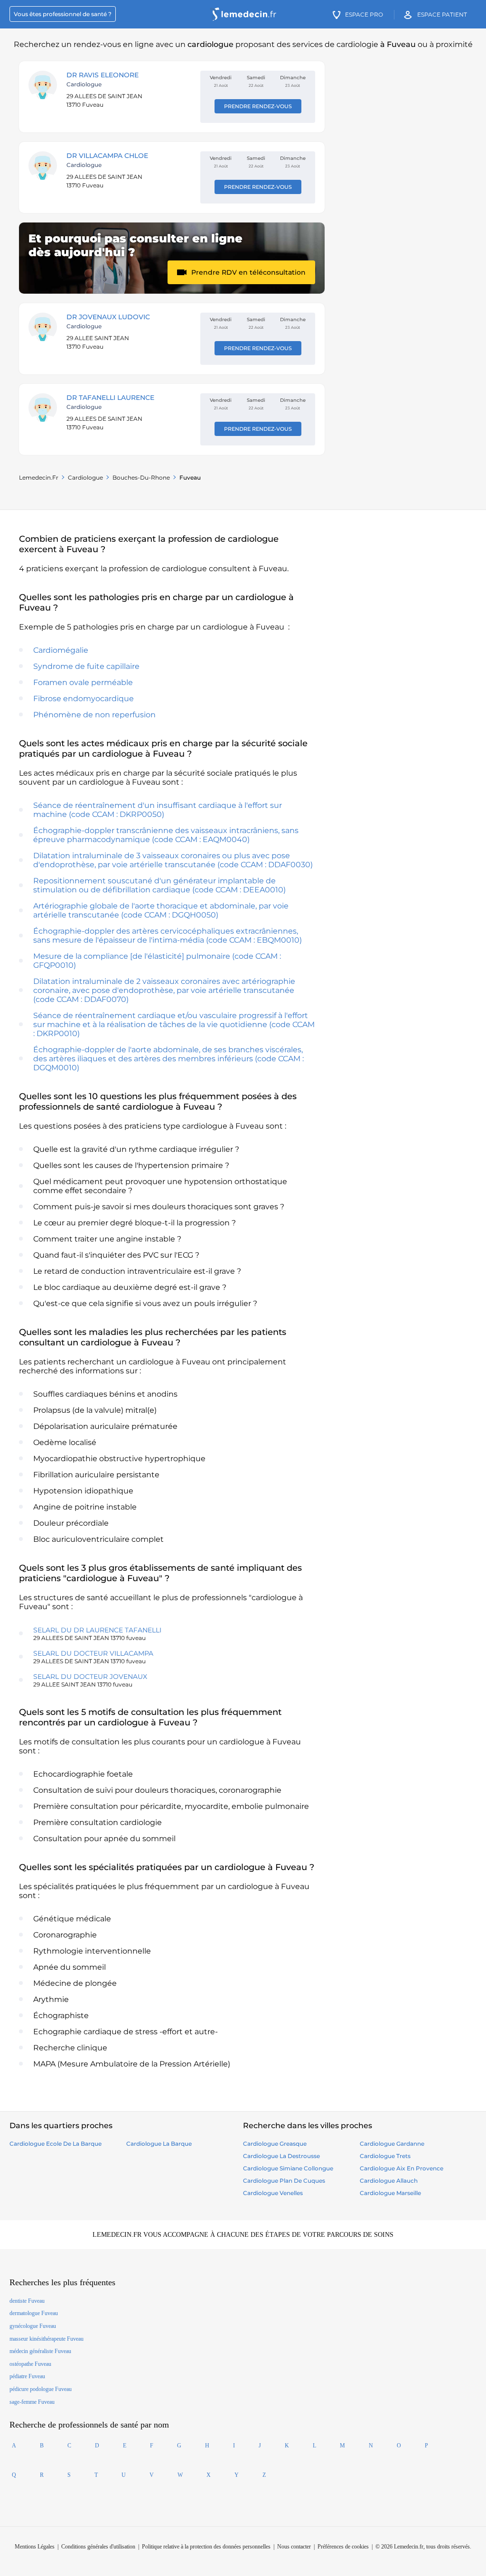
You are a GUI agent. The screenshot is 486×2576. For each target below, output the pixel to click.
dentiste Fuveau (27, 2301)
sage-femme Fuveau (32, 2402)
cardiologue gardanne (392, 2144)
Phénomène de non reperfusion (94, 715)
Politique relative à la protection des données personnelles (206, 2547)
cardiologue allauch (389, 2181)
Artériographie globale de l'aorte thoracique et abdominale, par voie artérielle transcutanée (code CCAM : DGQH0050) (161, 910)
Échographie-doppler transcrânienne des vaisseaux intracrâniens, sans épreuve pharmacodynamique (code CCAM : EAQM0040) (166, 835)
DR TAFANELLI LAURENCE (110, 398)
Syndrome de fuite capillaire (86, 666)
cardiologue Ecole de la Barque (56, 2144)
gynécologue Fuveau (33, 2326)
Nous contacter (294, 2547)
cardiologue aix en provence (402, 2168)
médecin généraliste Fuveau (40, 2351)
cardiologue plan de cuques (284, 2181)
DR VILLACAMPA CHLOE (107, 156)
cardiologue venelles (273, 2193)
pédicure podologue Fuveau (41, 2389)
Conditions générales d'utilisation (98, 2547)
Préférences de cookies (343, 2547)
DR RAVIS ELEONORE (103, 75)
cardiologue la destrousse (281, 2156)
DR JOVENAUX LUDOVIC (108, 317)
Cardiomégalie (61, 650)
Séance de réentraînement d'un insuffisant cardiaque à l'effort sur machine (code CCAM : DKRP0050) (158, 810)
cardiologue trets (385, 2156)
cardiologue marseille (390, 2193)
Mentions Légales (35, 2547)
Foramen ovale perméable (83, 682)
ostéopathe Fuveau (30, 2364)
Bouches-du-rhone (141, 477)
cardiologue (85, 477)
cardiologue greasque (275, 2144)
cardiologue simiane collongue (288, 2168)
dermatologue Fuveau (34, 2313)
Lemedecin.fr (39, 477)
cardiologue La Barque (159, 2144)
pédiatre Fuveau (27, 2376)
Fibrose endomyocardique (84, 699)
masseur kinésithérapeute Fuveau (47, 2339)
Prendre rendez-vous (258, 106)
